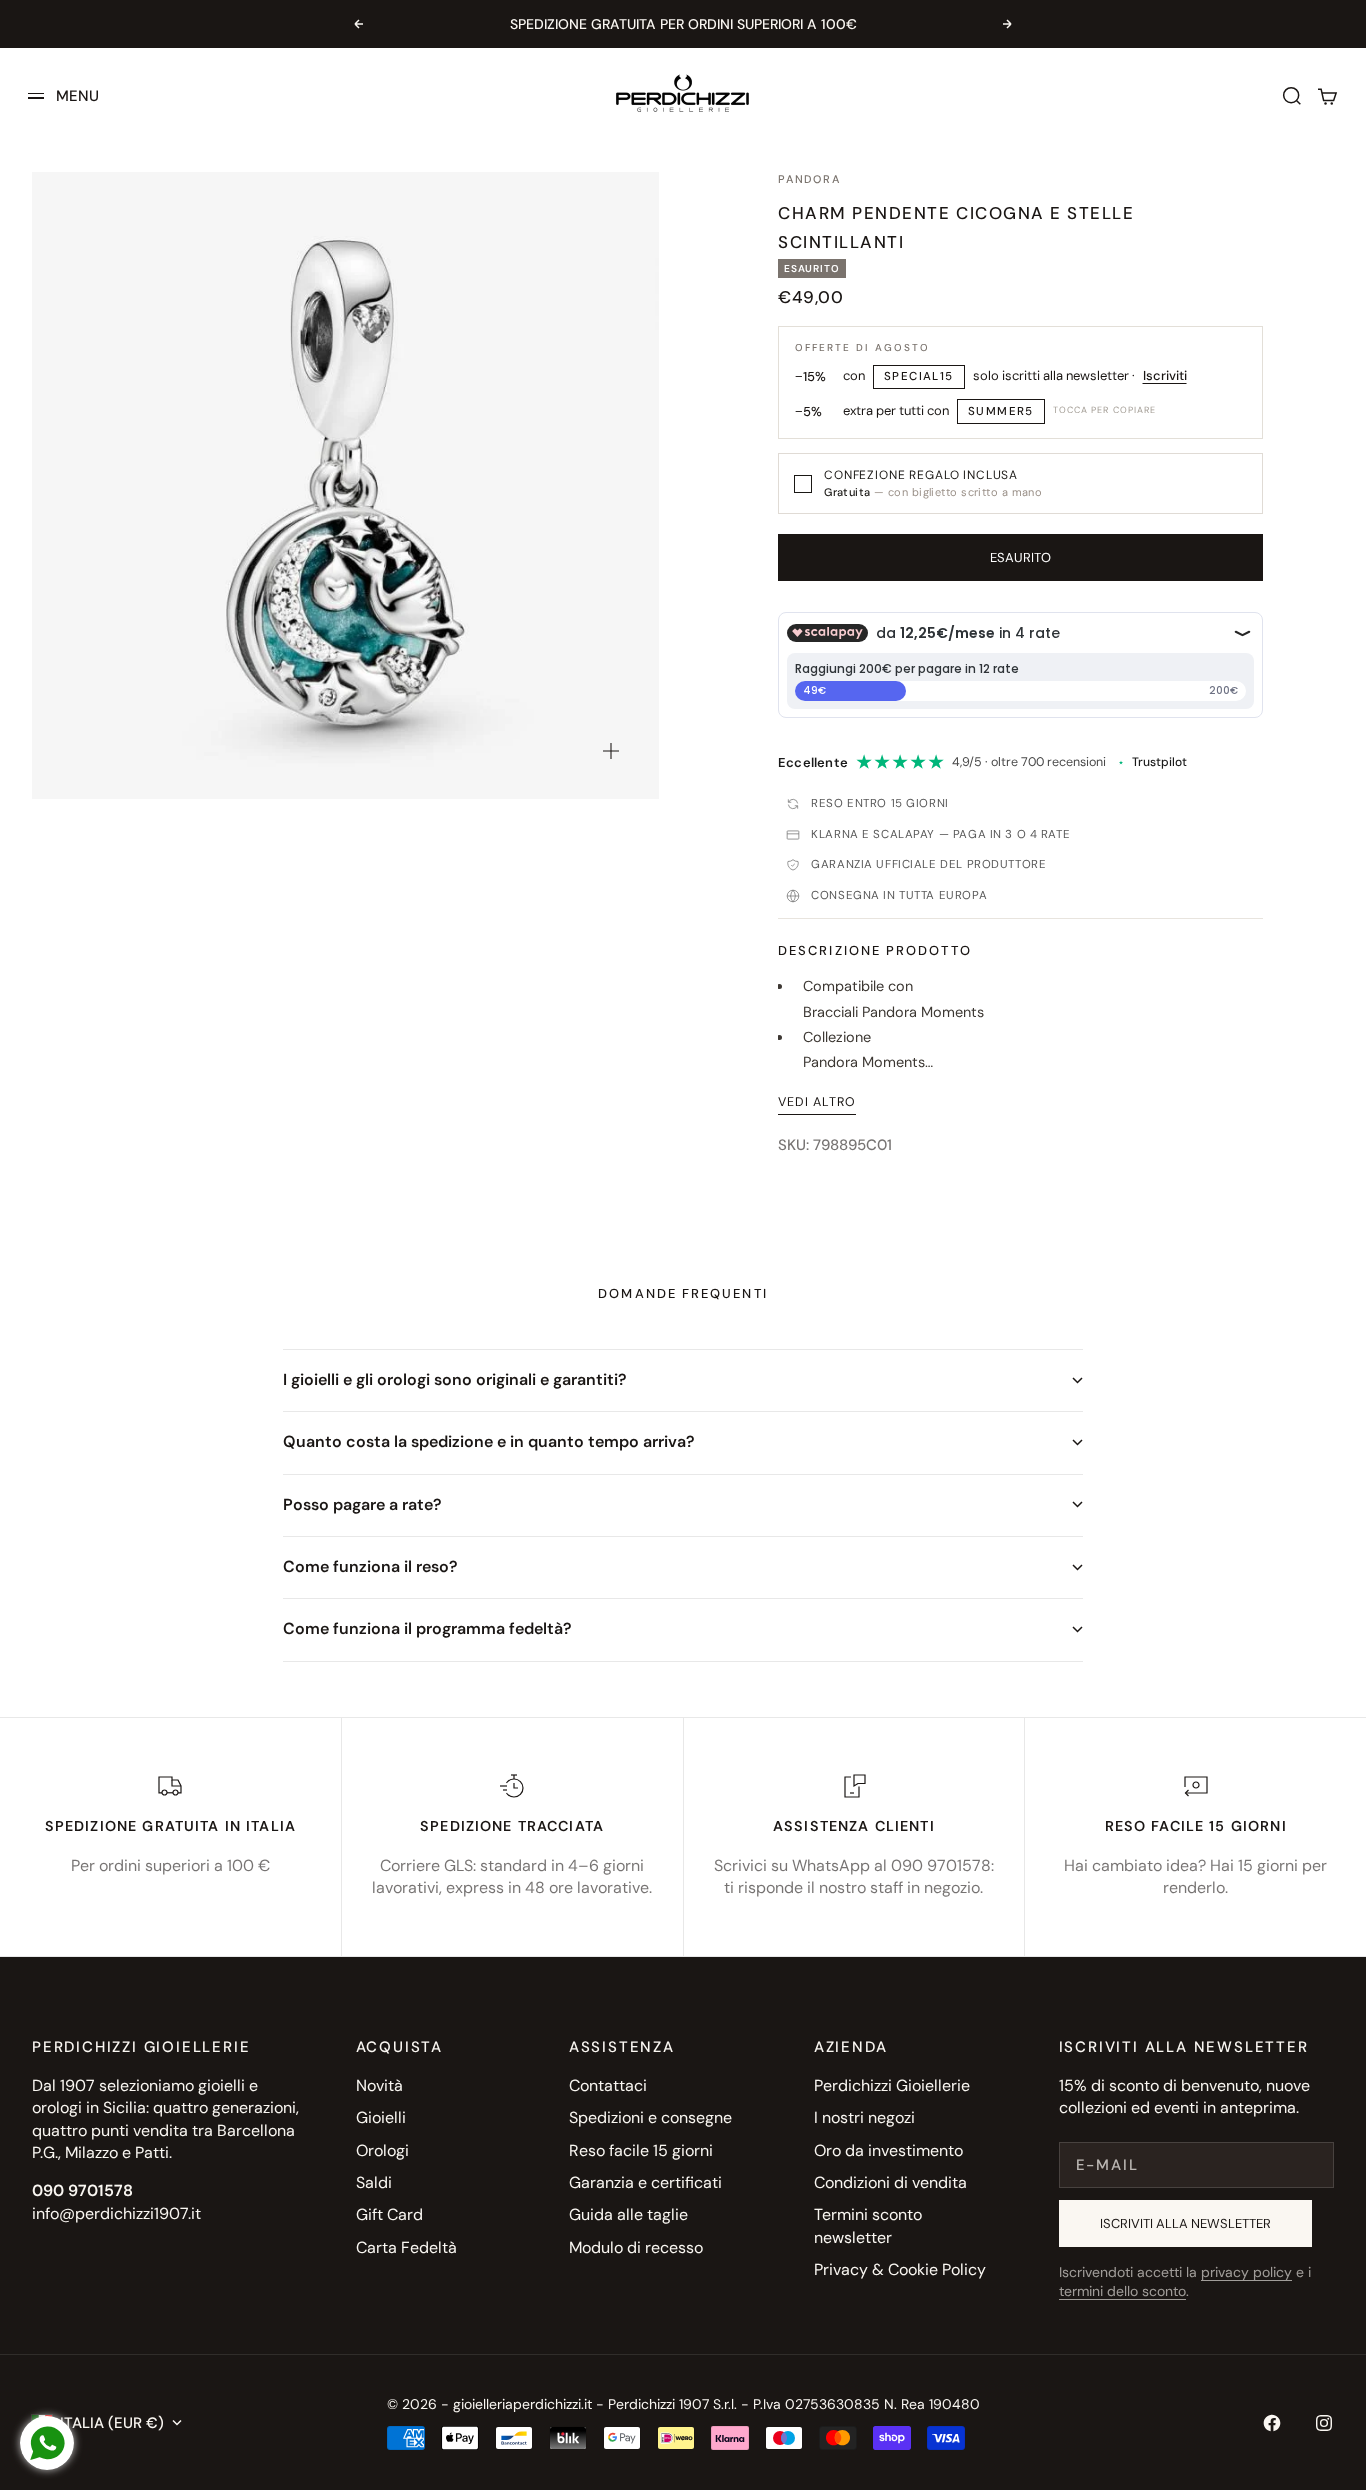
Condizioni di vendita (890, 2182)
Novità (379, 2085)
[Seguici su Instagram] (1324, 2423)
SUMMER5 (1001, 411)
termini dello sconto (1122, 2291)
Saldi (374, 2182)
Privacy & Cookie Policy (900, 2269)
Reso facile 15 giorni (641, 2150)
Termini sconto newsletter (868, 2225)
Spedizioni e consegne (650, 2117)
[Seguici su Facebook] (1272, 2423)
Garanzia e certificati (645, 2182)
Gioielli (381, 2117)
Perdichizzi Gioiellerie (892, 2085)
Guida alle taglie (628, 2214)
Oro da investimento (888, 2150)
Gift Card (389, 2214)
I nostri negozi (864, 2117)
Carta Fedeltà (406, 2247)
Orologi (382, 2150)
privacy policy (1246, 2272)
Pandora (809, 179)
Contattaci (608, 2085)
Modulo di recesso (636, 2247)
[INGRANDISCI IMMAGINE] (611, 751)
